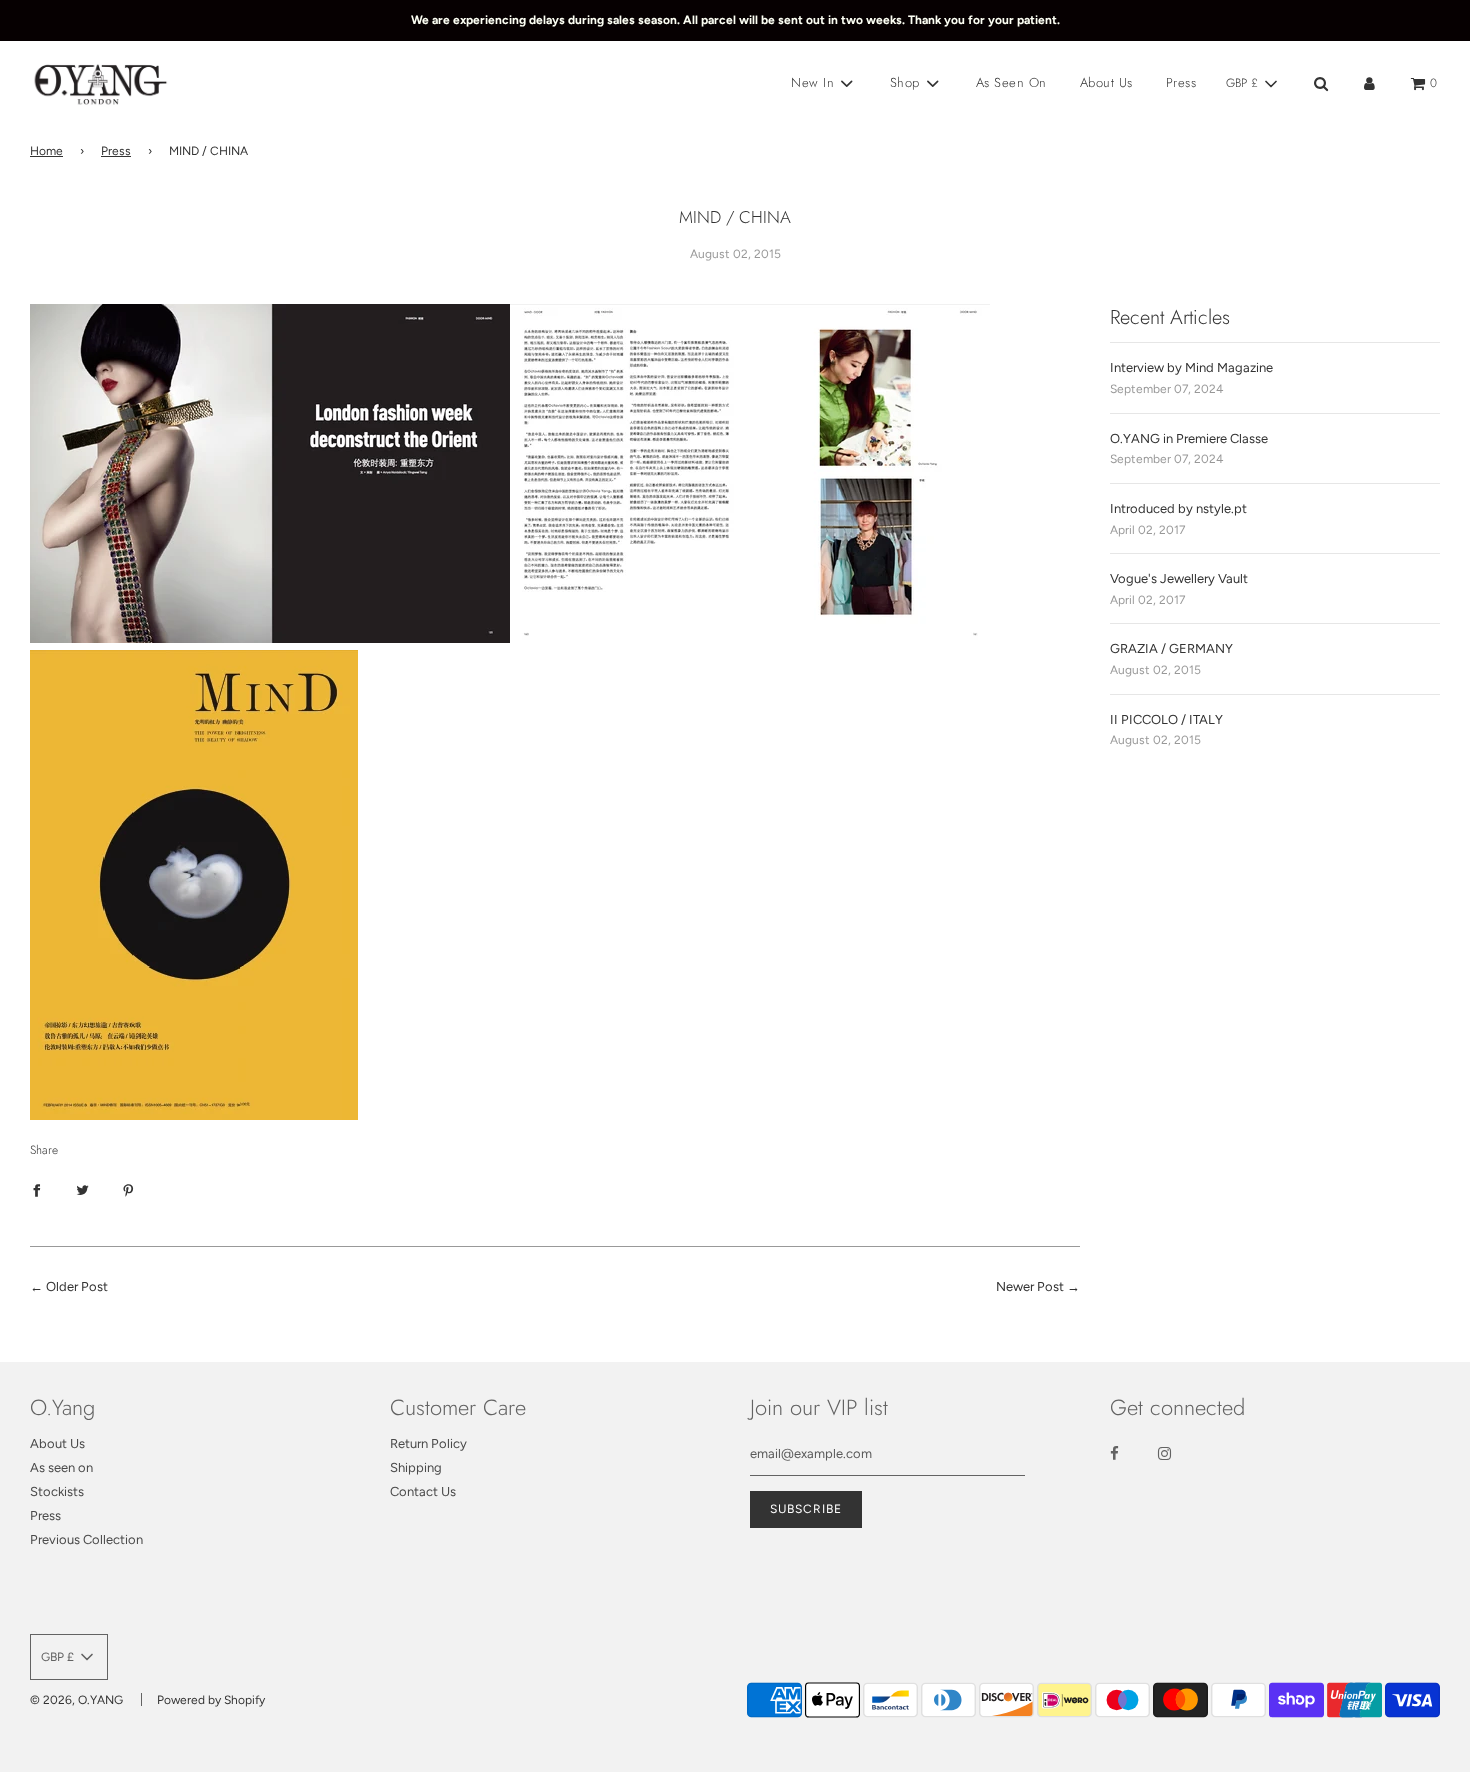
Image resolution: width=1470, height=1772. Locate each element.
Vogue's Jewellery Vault (1179, 578)
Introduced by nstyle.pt (1178, 508)
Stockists (57, 1491)
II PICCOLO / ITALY (1166, 719)
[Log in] (1369, 83)
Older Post (77, 1286)
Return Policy (428, 1443)
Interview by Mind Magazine (1191, 367)
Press (1181, 82)
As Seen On (1011, 82)
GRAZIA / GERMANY (1171, 648)
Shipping (416, 1467)
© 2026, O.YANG (76, 1700)
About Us (1106, 82)
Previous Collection (86, 1539)
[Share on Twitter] (82, 1190)
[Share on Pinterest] (128, 1190)
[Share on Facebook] (36, 1190)
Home (46, 151)
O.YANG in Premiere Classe (1189, 438)
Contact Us (423, 1491)
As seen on (61, 1467)
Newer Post (1030, 1286)
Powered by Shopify (211, 1700)
